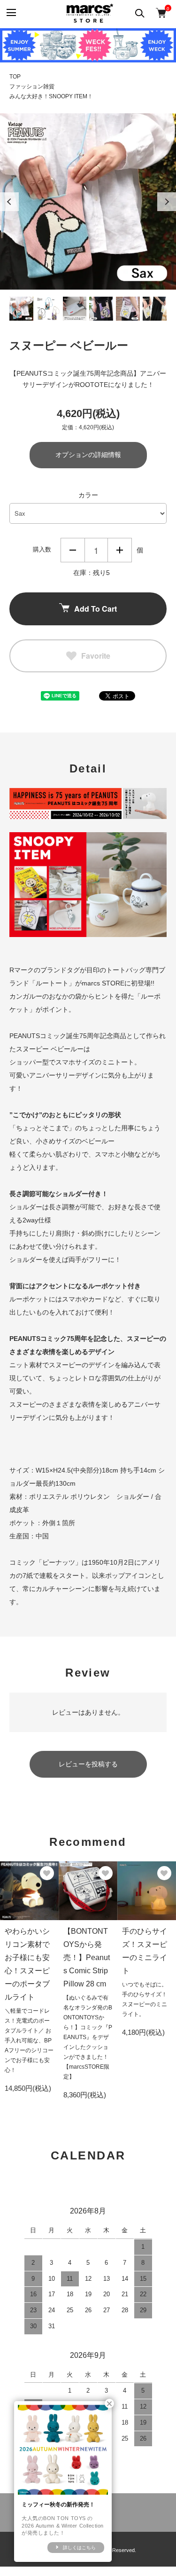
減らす (73, 550)
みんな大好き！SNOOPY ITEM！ (51, 96)
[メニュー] (11, 13)
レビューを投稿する (88, 1764)
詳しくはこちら (79, 2548)
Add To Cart (96, 609)
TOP (15, 77)
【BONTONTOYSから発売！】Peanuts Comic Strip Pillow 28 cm (87, 1958)
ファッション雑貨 (32, 87)
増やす (120, 550)
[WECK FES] (88, 45)
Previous (9, 202)
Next (167, 202)
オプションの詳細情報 (88, 455)
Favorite (96, 656)
